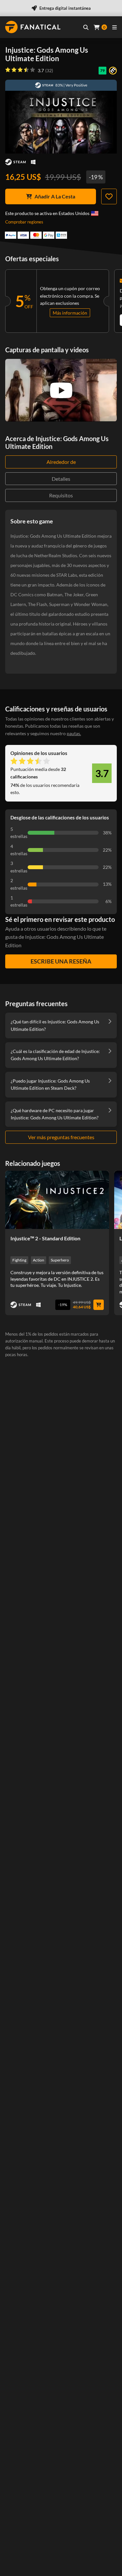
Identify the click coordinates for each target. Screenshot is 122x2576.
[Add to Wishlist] (109, 196)
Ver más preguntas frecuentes (61, 1137)
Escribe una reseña (61, 961)
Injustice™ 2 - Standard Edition (45, 1238)
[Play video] (61, 390)
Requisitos (61, 495)
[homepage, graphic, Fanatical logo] (33, 27)
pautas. (74, 733)
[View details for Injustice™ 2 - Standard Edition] (57, 1200)
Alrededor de (61, 462)
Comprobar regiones (24, 222)
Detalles (61, 479)
